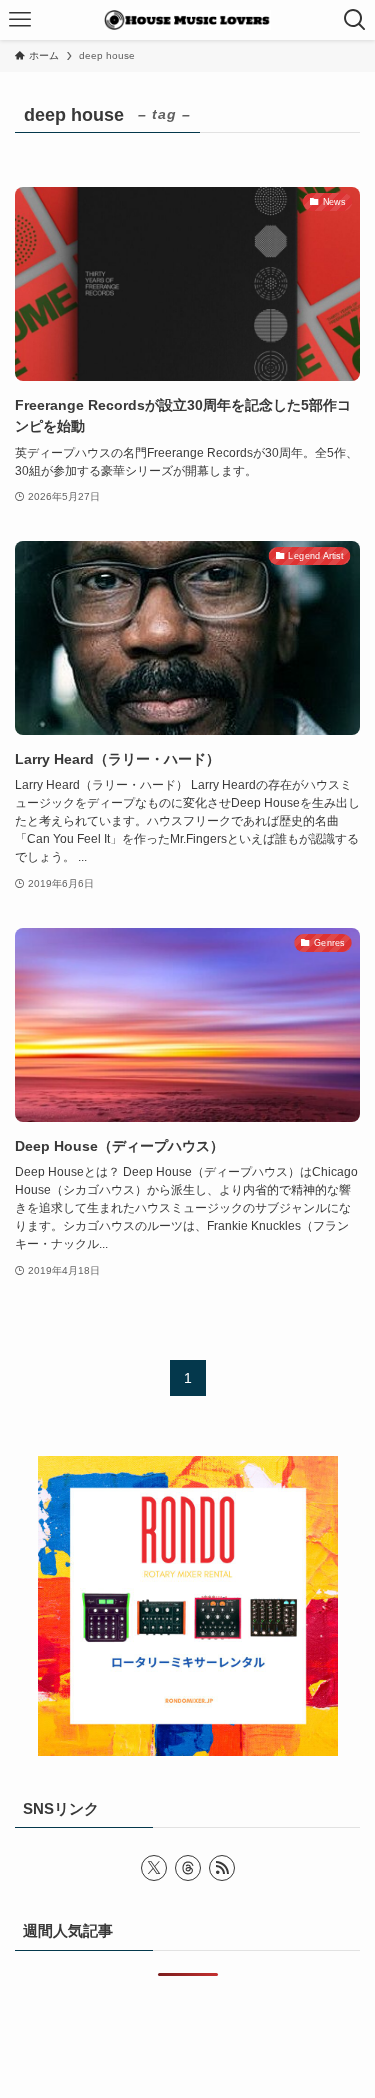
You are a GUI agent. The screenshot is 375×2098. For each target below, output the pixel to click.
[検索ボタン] (355, 20)
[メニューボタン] (20, 20)
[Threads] (188, 1868)
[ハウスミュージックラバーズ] (187, 20)
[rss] (222, 1868)
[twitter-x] (154, 1868)
